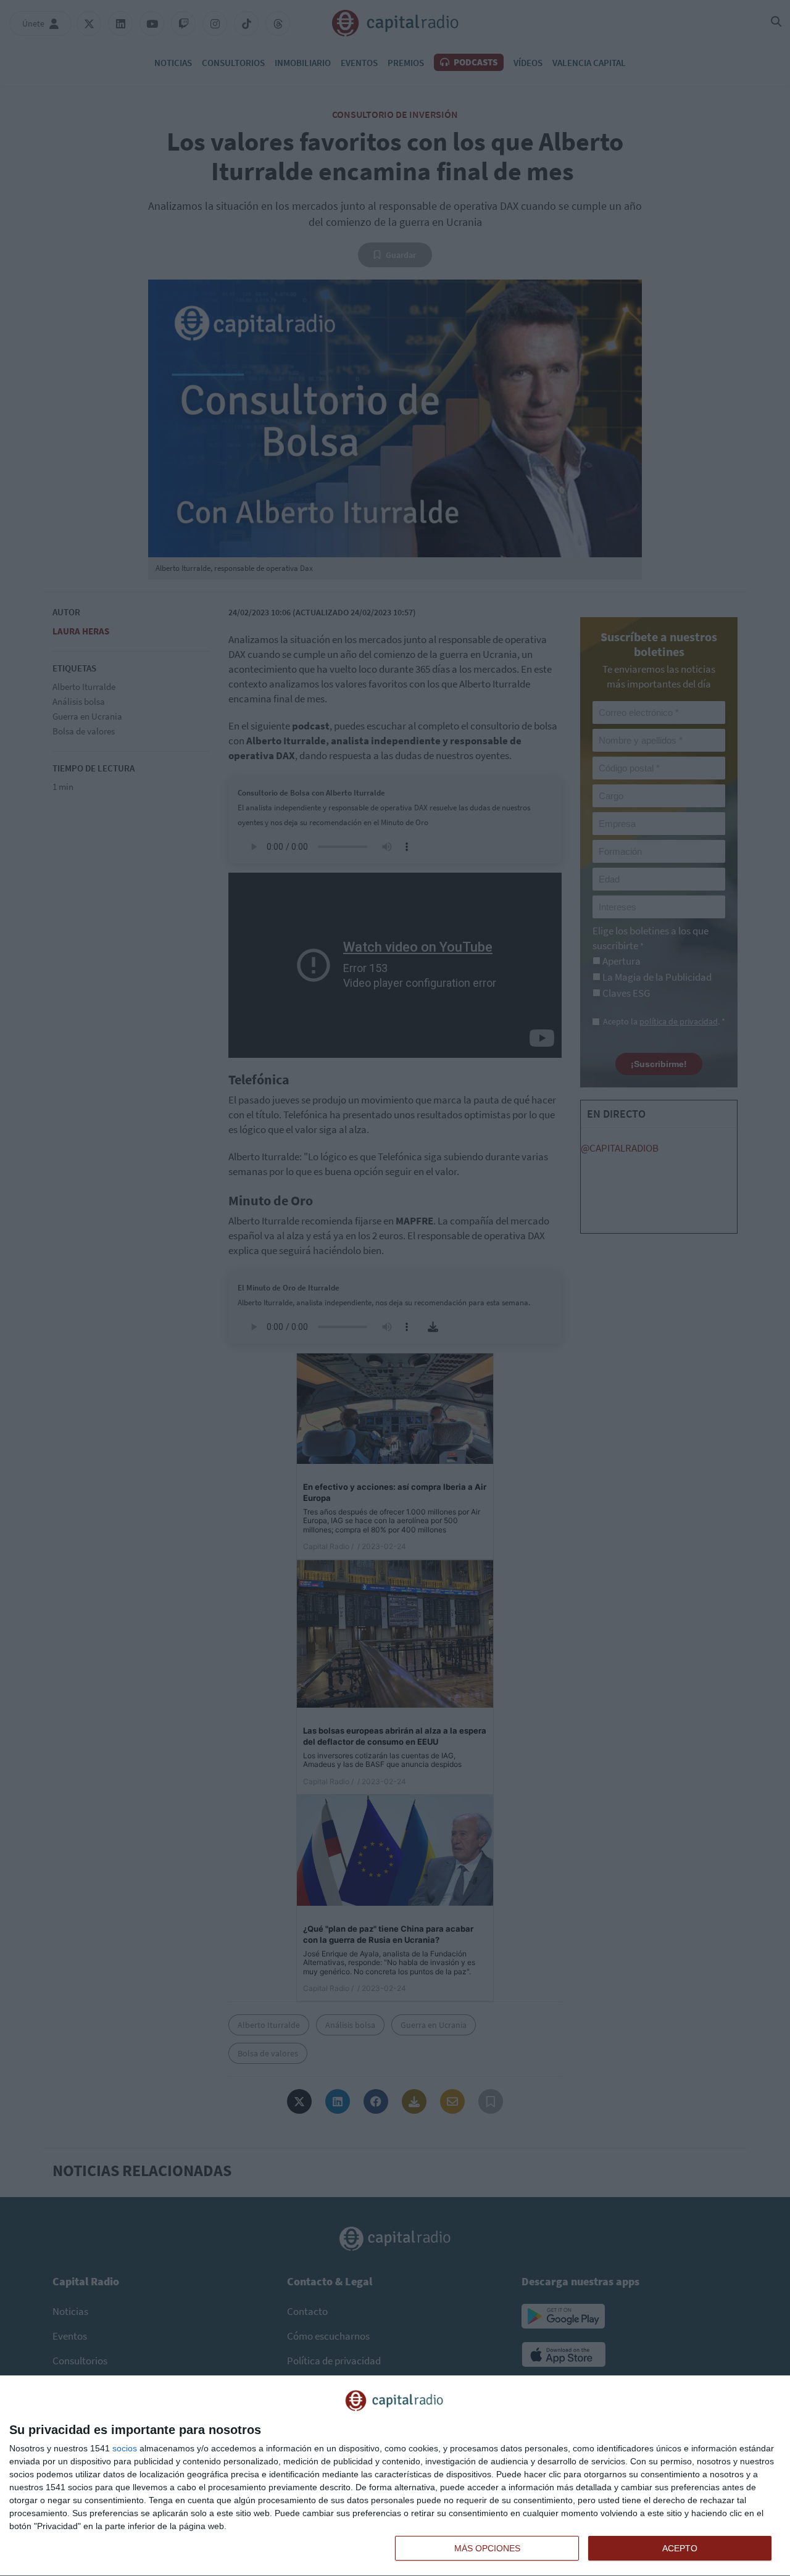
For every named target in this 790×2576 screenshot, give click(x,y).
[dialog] (395, 2476)
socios (125, 2448)
